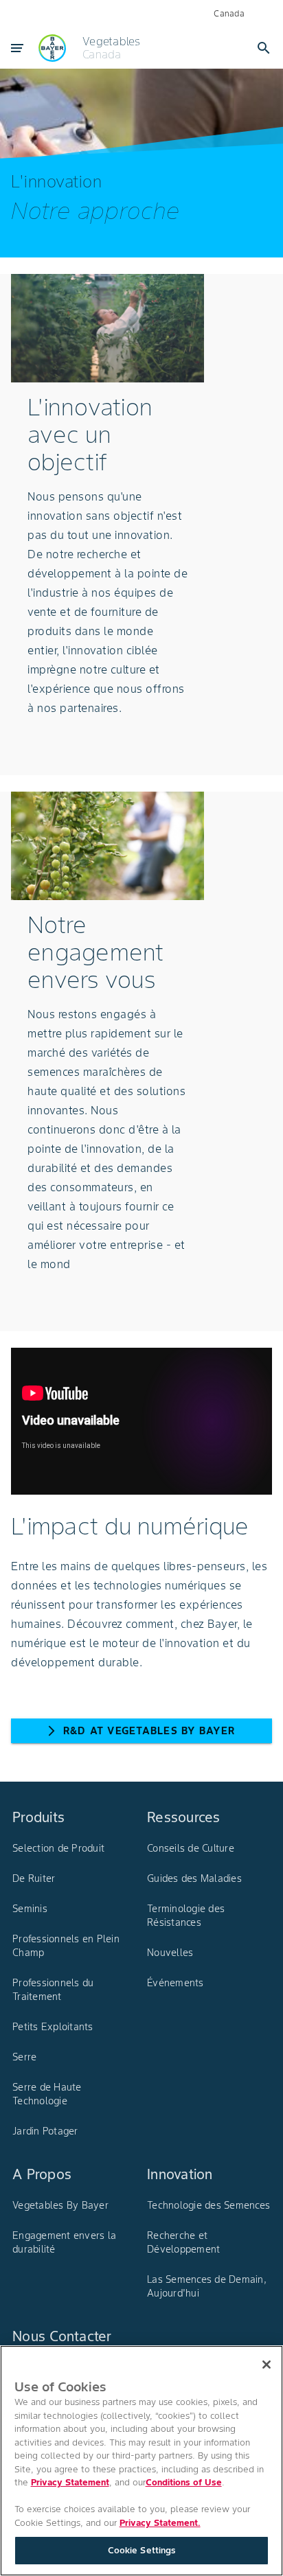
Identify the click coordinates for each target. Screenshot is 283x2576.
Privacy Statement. (160, 2523)
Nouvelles (170, 1953)
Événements (176, 1983)
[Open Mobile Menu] (17, 48)
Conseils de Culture (191, 1848)
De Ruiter (34, 1878)
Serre (24, 2057)
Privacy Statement (70, 2482)
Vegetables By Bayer (60, 2205)
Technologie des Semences (208, 2205)
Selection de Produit (58, 1848)
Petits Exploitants (53, 2027)
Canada (229, 13)
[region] (141, 2461)
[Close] (267, 2365)
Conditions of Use (184, 2482)
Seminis (30, 1909)
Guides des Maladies (194, 1878)
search (264, 48)
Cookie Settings (142, 2550)
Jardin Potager (45, 2131)
